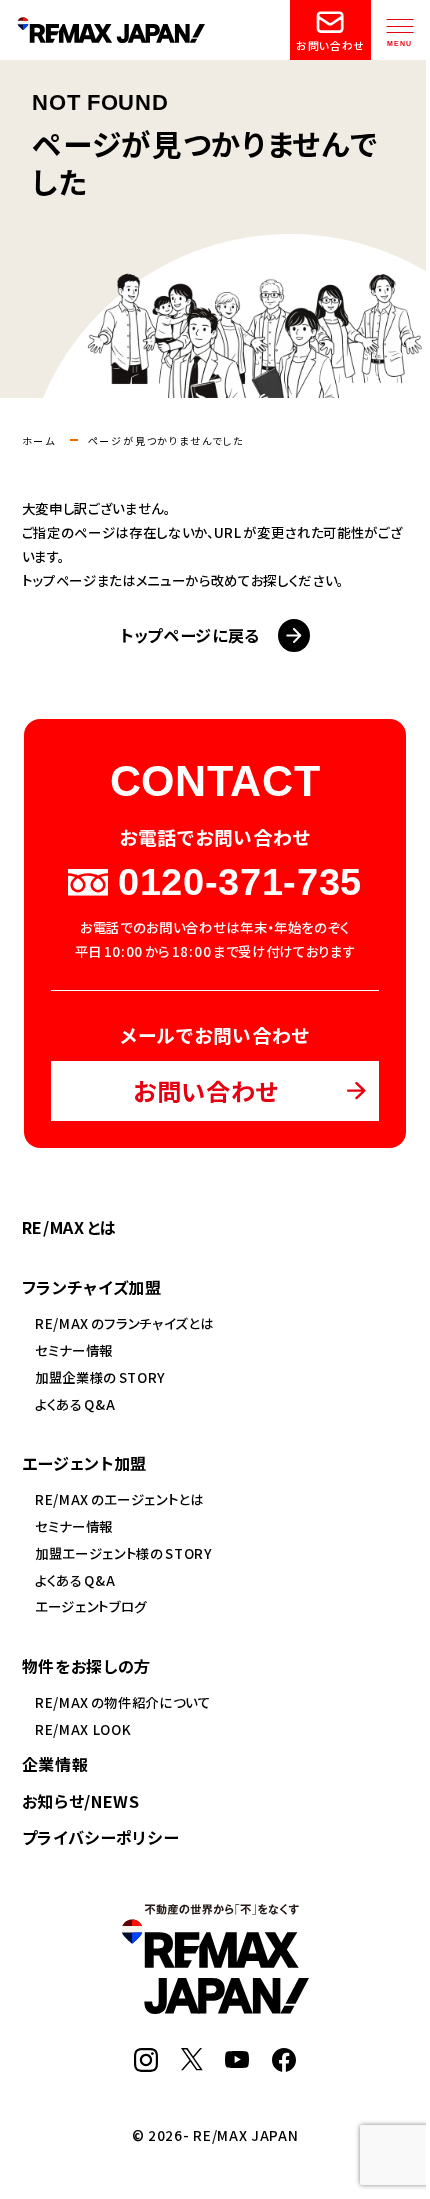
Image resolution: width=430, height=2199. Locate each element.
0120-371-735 (240, 883)
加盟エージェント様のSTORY (124, 1553)
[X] (192, 2061)
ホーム (39, 440)
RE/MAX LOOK (83, 1729)
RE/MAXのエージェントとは (119, 1499)
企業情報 (55, 1764)
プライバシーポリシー (100, 1837)
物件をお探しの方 (86, 1666)
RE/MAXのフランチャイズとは (124, 1323)
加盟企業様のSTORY (100, 1377)
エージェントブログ (91, 1606)
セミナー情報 (74, 1350)
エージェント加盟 (84, 1463)
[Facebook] (284, 2062)
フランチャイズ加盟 (92, 1287)
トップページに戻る (190, 635)
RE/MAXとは (69, 1227)
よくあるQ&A (75, 1404)
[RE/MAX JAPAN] (215, 2004)
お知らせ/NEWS (81, 1801)
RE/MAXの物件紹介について (123, 1702)
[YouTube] (237, 2058)
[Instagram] (146, 2062)
